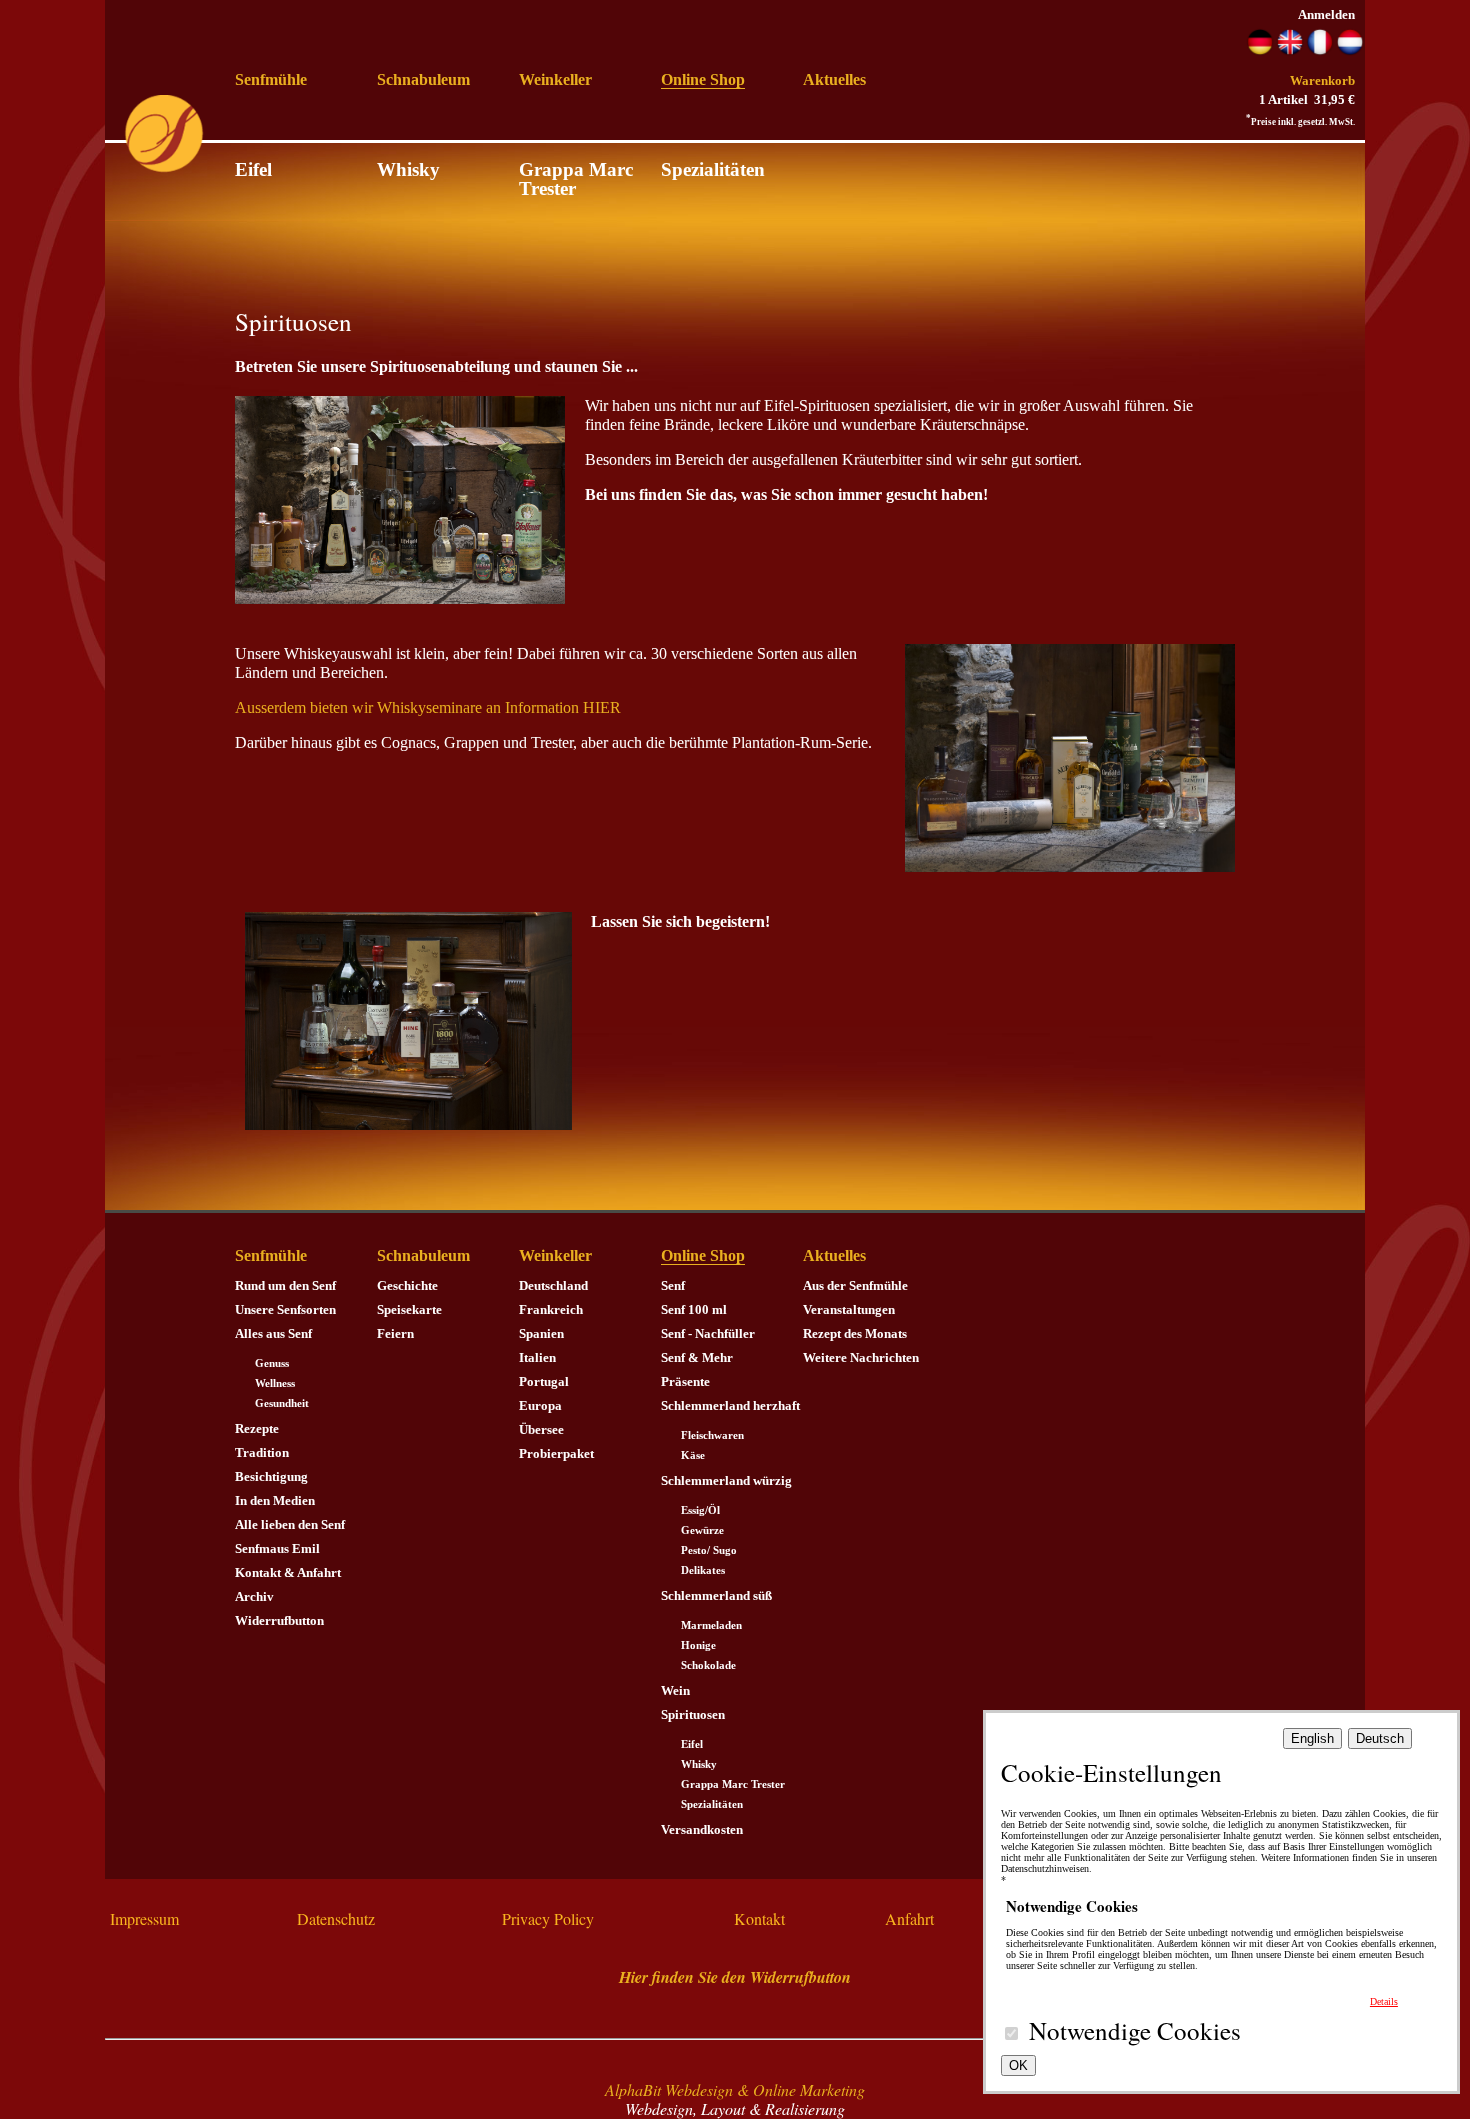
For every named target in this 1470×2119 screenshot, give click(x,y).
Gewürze (702, 1530)
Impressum (144, 1918)
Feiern (395, 1333)
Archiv (254, 1596)
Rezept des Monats (855, 1333)
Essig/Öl (700, 1510)
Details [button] (1384, 2001)
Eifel (253, 169)
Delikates (703, 1570)
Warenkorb (1322, 80)
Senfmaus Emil (277, 1548)
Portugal (544, 1381)
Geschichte (407, 1285)
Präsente (685, 1381)
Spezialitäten (713, 169)
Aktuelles (834, 79)
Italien (537, 1357)
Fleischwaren (712, 1435)
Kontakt (759, 1918)
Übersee (541, 1429)
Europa (540, 1405)
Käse (693, 1455)
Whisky (408, 169)
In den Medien (275, 1500)
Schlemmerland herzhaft (730, 1405)
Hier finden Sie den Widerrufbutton (735, 1977)
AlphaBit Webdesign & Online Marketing (735, 2089)
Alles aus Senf (273, 1333)
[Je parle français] (1320, 50)
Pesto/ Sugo (709, 1550)
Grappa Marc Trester (576, 179)
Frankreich (551, 1309)
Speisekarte (409, 1309)
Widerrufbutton (279, 1620)
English (1312, 1738)
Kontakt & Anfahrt (288, 1572)
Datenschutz (336, 1918)
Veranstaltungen (849, 1309)
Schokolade (708, 1665)
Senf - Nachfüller (708, 1333)
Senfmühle (271, 79)
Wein (675, 1690)
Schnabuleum (423, 79)
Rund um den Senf (285, 1285)
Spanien (541, 1333)
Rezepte (257, 1428)
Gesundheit (282, 1403)
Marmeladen (711, 1625)
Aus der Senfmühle (855, 1285)
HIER (602, 707)
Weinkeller (555, 79)
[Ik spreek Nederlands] (1350, 50)
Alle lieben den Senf (290, 1524)
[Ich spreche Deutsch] (1260, 50)
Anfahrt (909, 1918)
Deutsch (1380, 1738)
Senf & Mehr (697, 1357)
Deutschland (553, 1285)
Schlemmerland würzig (726, 1480)
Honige (698, 1645)
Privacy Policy (548, 1918)
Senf (673, 1285)
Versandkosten (702, 1829)
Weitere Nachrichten (861, 1357)
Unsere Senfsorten (285, 1309)
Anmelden (1326, 14)
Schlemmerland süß (716, 1595)
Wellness (275, 1383)
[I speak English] (1290, 50)
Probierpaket (556, 1453)
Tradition (262, 1452)
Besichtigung (271, 1476)
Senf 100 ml (694, 1309)
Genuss (272, 1363)
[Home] (164, 168)
